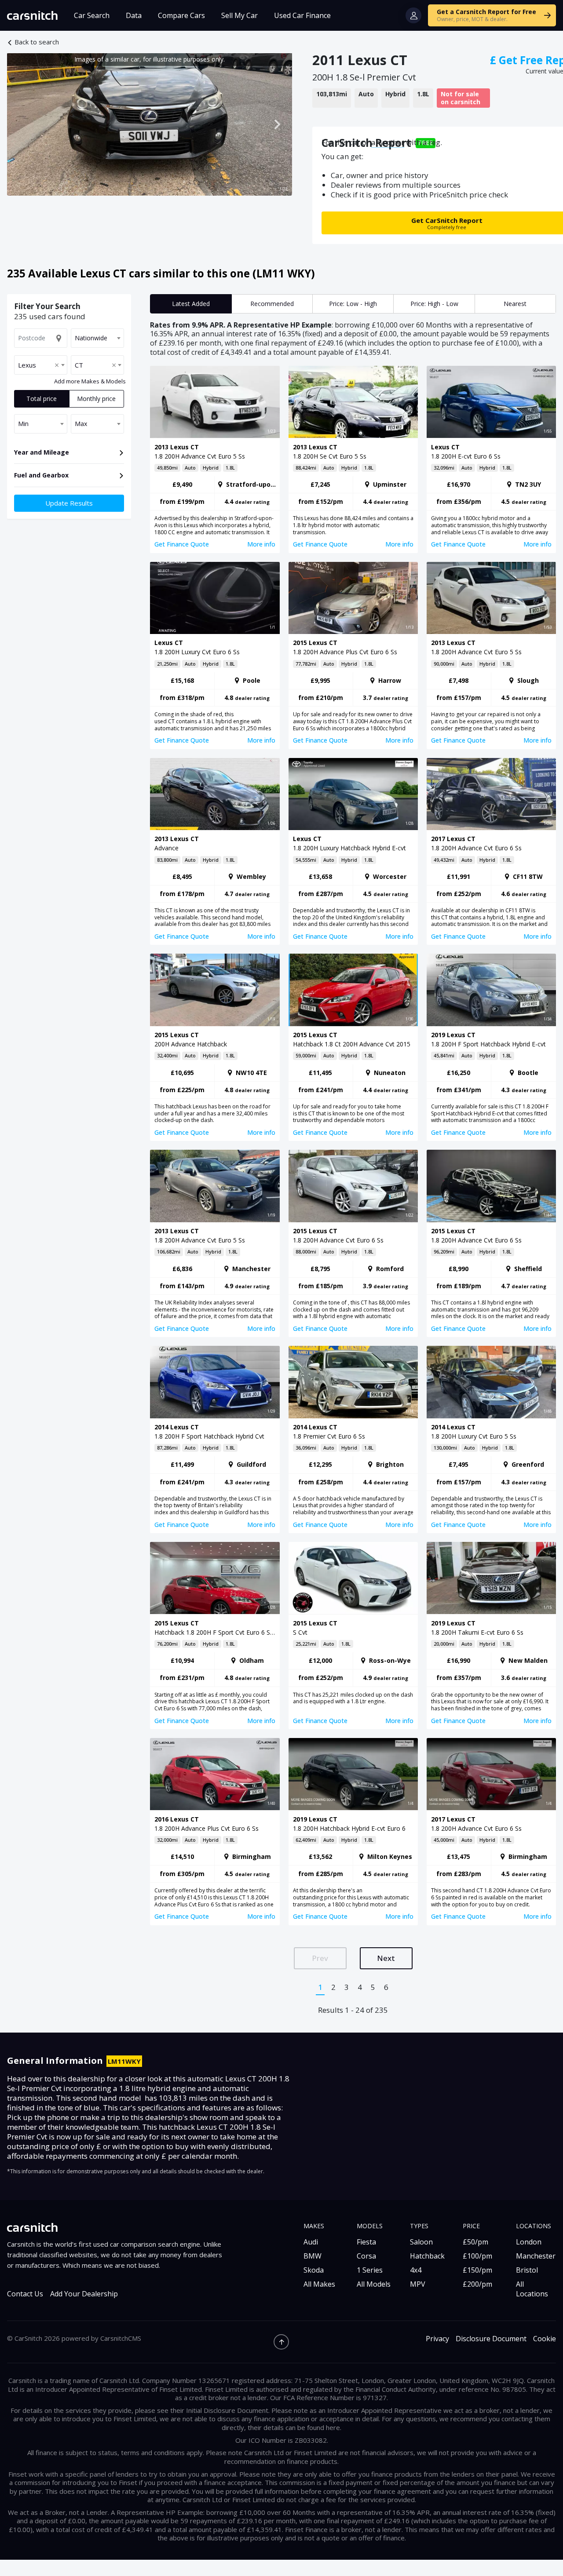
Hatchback (427, 2256)
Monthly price (96, 399)
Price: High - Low (434, 304)
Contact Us (25, 2294)
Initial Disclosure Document (227, 2410)
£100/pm (477, 2256)
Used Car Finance (302, 15)
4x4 (416, 2270)
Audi (311, 2242)
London (529, 2242)
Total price (42, 399)
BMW (313, 2256)
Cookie (545, 2339)
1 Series (370, 2270)
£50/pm (475, 2242)
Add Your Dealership (84, 2294)
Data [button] (134, 15)
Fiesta (366, 2242)
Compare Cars (181, 15)
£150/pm (477, 2270)
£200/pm (477, 2284)
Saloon (421, 2242)
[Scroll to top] (281, 2342)
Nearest (515, 304)
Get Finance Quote (182, 544)
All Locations (532, 2289)
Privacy (437, 2339)
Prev (320, 1958)
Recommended (272, 304)
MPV (418, 2284)
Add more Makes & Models (90, 382)
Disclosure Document (491, 2339)
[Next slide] (277, 124)
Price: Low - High (353, 304)
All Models (374, 2284)
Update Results (69, 503)
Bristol (527, 2270)
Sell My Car (239, 15)
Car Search (92, 15)
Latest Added (191, 304)
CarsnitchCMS (121, 2338)
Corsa (366, 2256)
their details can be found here (294, 2427)
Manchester (536, 2256)
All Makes (319, 2284)
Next (386, 1958)
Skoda (314, 2270)
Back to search (37, 42)
